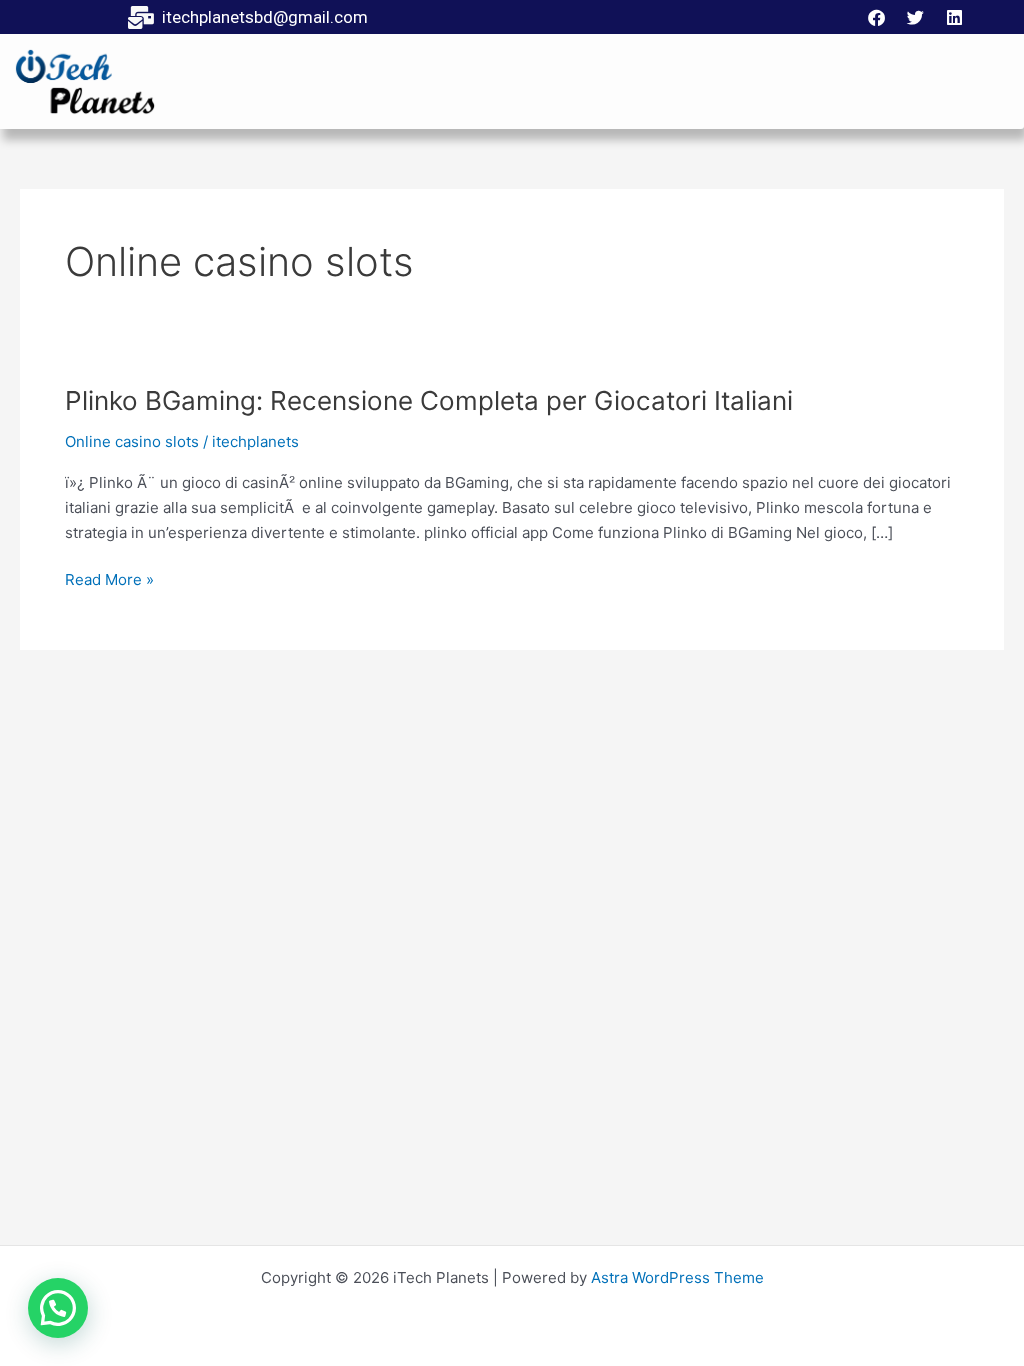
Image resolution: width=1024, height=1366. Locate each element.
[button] (58, 1308)
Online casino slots (132, 441)
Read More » (109, 578)
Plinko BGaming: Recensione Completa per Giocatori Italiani (429, 400)
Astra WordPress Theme (677, 1277)
